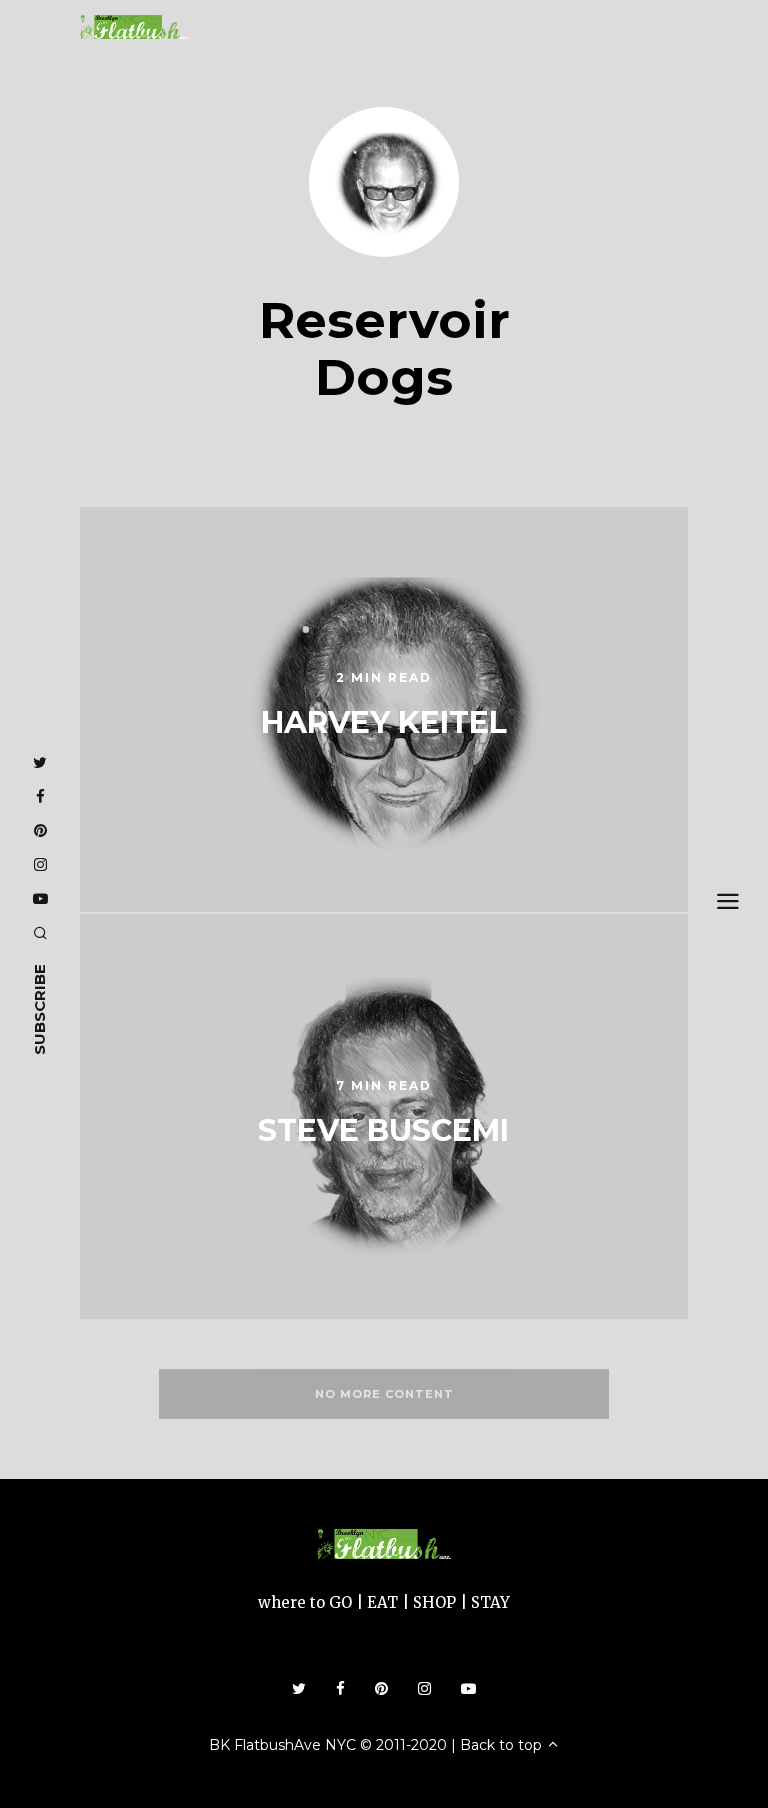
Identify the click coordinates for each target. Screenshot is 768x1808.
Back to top (503, 1745)
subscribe (39, 1009)
